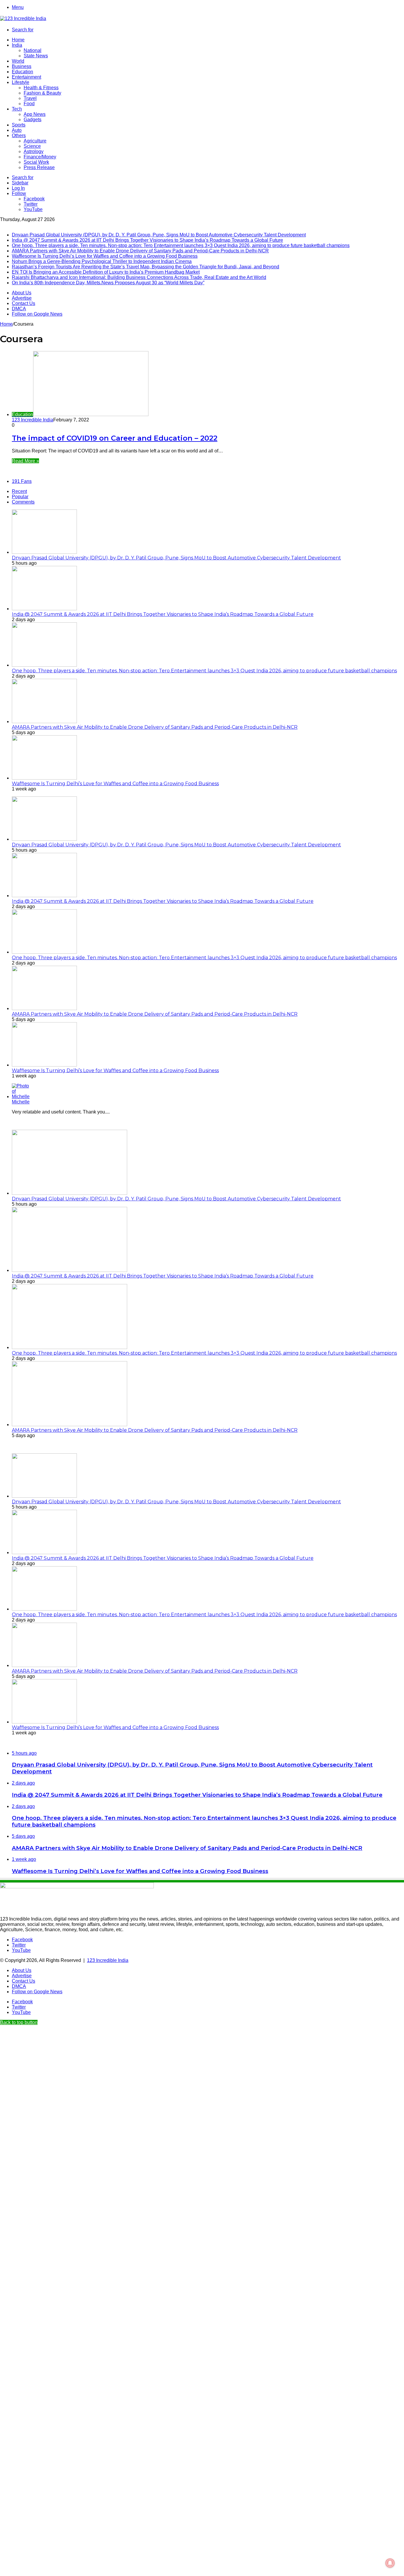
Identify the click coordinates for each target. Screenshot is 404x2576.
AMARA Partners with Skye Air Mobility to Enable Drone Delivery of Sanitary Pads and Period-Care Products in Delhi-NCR (140, 251)
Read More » (25, 461)
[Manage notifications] (390, 2563)
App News (35, 114)
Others (19, 135)
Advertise (22, 298)
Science (32, 146)
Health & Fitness (41, 88)
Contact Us (24, 303)
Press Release (39, 167)
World (18, 61)
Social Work (36, 162)
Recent (19, 491)
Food (29, 104)
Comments (23, 502)
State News (36, 56)
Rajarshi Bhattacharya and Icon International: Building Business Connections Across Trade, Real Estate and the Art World (139, 277)
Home (18, 40)
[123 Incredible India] (23, 18)
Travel (30, 98)
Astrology (34, 151)
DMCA (19, 309)
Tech (17, 109)
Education (22, 72)
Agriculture (35, 141)
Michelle (21, 1102)
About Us (22, 293)
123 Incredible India (33, 420)
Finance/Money (40, 157)
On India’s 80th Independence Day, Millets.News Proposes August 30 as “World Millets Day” (108, 283)
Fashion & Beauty (42, 93)
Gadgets (33, 120)
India (17, 45)
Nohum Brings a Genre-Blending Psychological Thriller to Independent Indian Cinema (102, 261)
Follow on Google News (37, 314)
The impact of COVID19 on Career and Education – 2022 (115, 438)
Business (22, 66)
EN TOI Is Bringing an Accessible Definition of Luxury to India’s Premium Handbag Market (106, 272)
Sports (19, 125)
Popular (20, 497)
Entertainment (26, 77)
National (33, 50)
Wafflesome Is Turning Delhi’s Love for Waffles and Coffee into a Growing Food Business (105, 256)
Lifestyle (21, 82)
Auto (17, 130)
